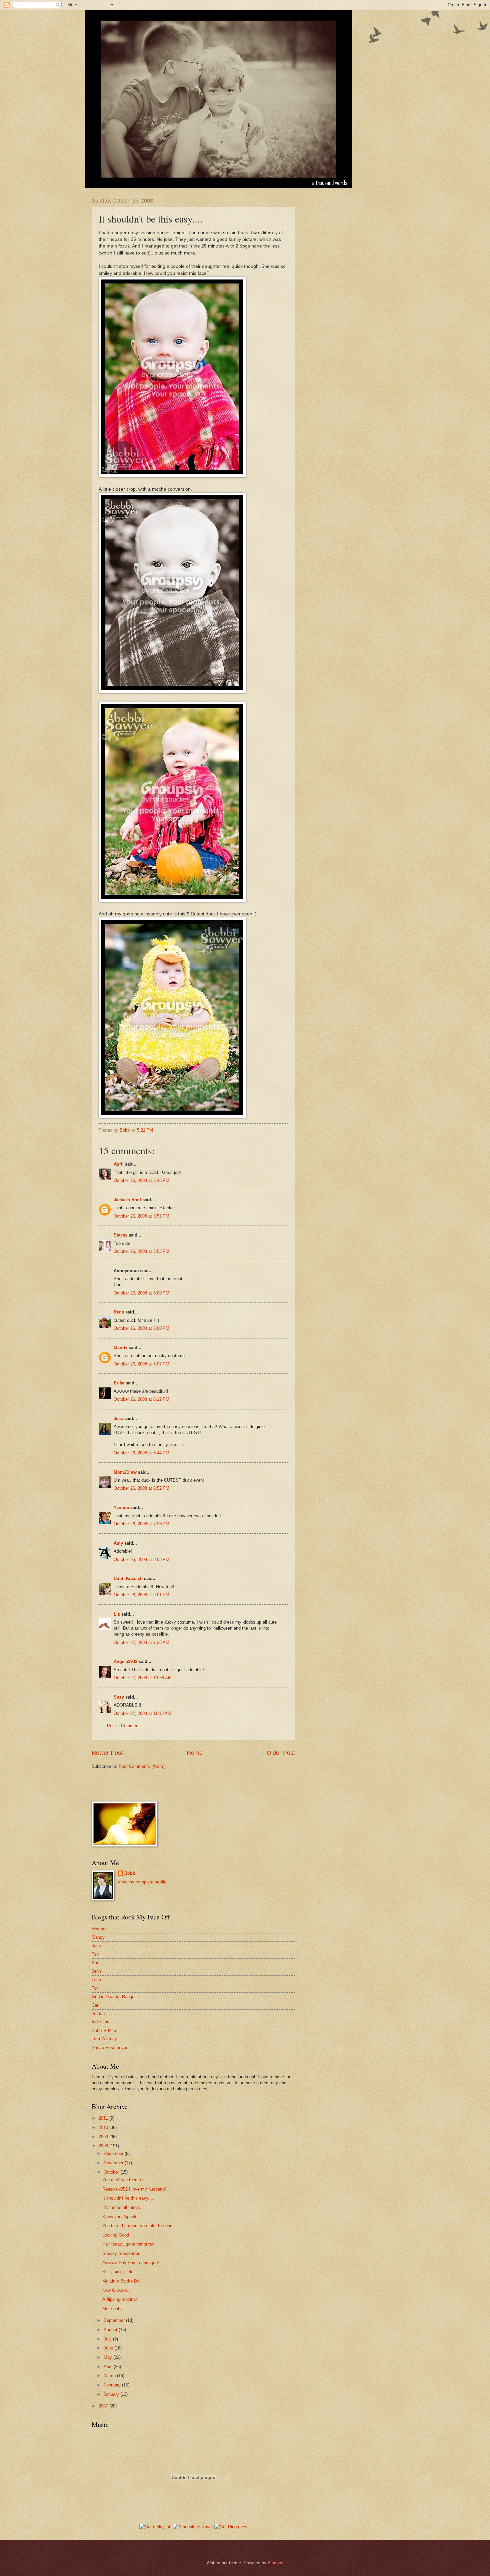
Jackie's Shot (127, 1200)
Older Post (281, 1753)
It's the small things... (123, 2207)
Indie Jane (102, 2022)
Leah (96, 1980)
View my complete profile (142, 1882)
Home (195, 1753)
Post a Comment (123, 1726)
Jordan (98, 2014)
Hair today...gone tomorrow (128, 2244)
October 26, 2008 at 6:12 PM (141, 1399)
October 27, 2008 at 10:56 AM (143, 1678)
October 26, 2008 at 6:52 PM (141, 1488)
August (111, 2330)
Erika (119, 1383)
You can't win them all (123, 2180)
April (119, 1164)
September (115, 2320)
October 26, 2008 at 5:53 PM (141, 1216)
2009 (104, 2137)
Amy (118, 1543)
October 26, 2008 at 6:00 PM (141, 1293)
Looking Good (116, 2235)
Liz (117, 1614)
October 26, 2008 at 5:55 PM (141, 1251)
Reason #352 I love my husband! (134, 2189)
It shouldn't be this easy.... (128, 2198)
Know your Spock (119, 2217)
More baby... (114, 2309)
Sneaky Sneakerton (121, 2253)
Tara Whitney (104, 2039)
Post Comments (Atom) (141, 1766)
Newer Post (107, 1753)
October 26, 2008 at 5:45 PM (141, 1180)
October (112, 2172)
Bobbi (130, 1873)
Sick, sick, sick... (119, 2272)
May (108, 2357)
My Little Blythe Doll (122, 2281)
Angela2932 (125, 1661)
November (114, 2163)
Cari (95, 2005)
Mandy (120, 1348)
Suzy (119, 1697)
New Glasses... (117, 2290)
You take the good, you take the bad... (139, 2226)
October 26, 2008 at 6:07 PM (141, 1364)
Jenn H (98, 1971)
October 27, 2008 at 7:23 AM (141, 1642)
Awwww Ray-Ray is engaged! (131, 2263)
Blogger (275, 2563)
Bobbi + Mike (104, 2031)
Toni (96, 1954)
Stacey (120, 1235)
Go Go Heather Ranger (114, 1997)
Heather (99, 1929)
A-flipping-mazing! (120, 2299)
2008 (104, 2146)
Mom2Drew (125, 1472)
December (114, 2153)
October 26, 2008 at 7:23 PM (141, 1524)
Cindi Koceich (128, 1578)
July (108, 2339)
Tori (95, 1988)
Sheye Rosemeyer (109, 2048)
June (109, 2348)
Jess (118, 1419)
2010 (104, 2127)
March (110, 2376)
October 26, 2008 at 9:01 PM (141, 1595)
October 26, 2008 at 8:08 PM (141, 1559)
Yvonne (121, 1508)
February (113, 2385)
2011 (104, 2118)
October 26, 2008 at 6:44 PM (141, 1453)
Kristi (97, 1963)
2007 (104, 2406)
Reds (119, 1312)
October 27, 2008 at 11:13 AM (142, 1713)
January (112, 2394)
